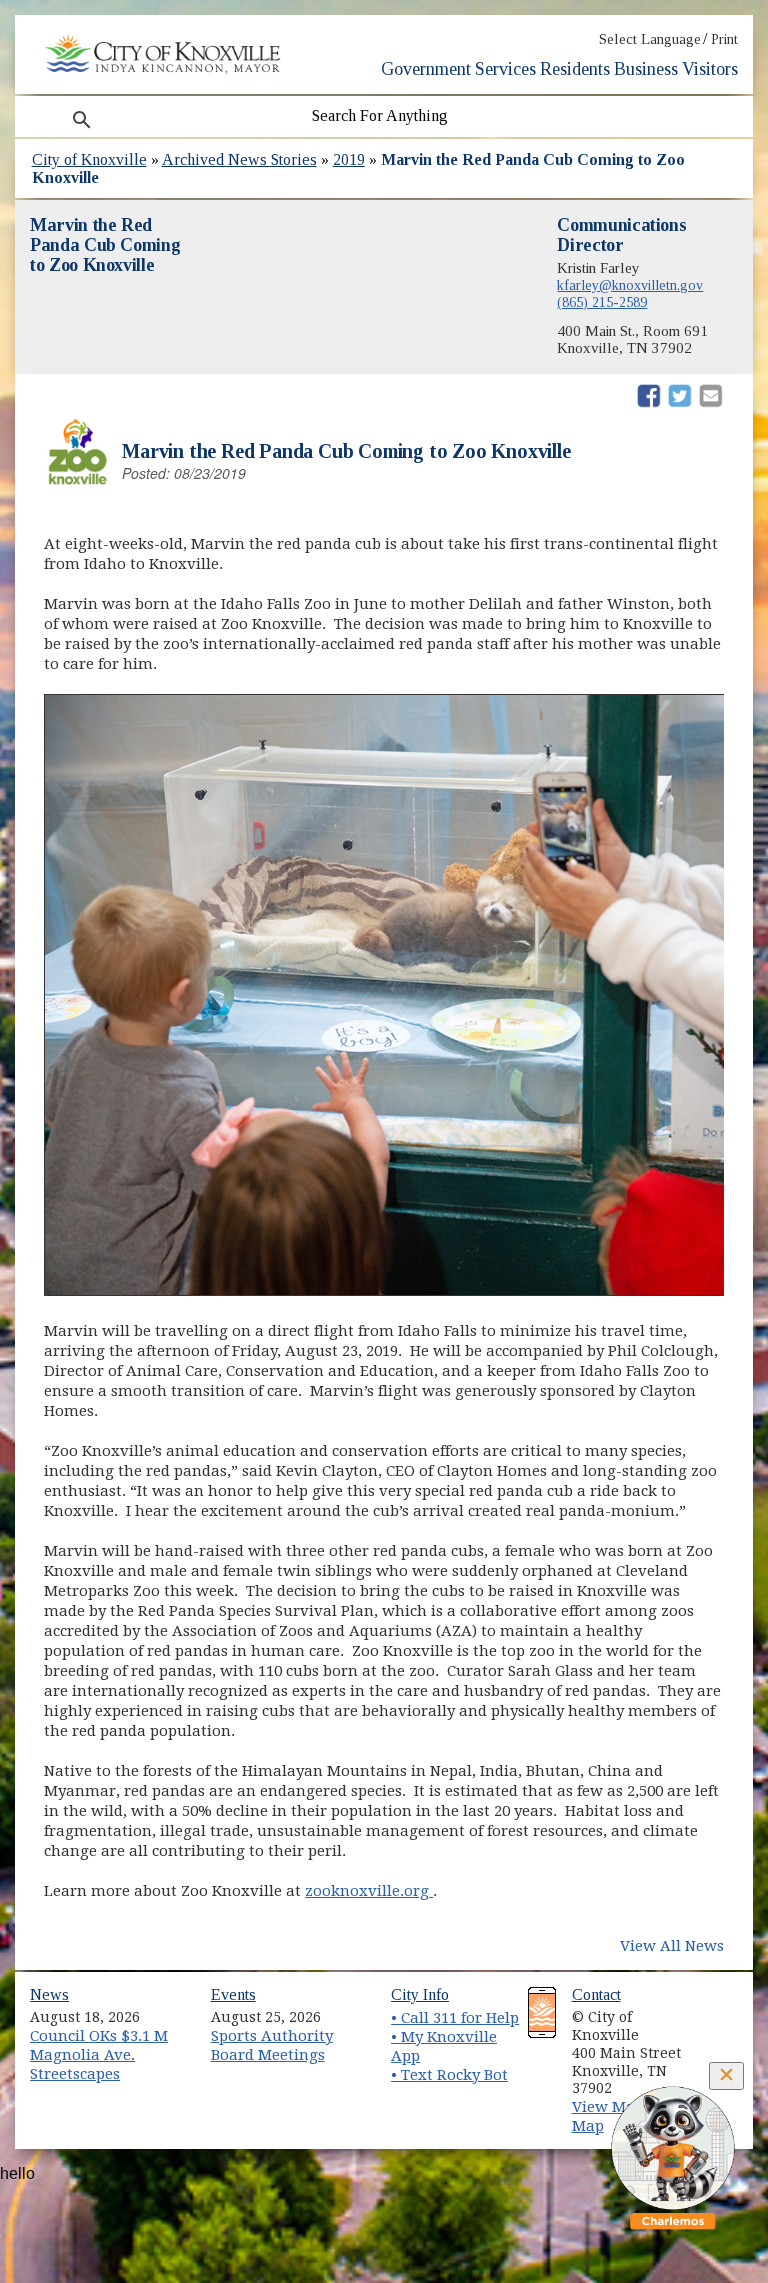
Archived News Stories (239, 159)
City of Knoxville (89, 159)
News (49, 1994)
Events (233, 1994)
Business (646, 69)
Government (426, 69)
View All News (672, 1946)
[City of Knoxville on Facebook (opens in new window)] (715, 2010)
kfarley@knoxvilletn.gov (630, 285)
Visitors (710, 69)
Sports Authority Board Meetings (272, 2045)
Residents (575, 69)
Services (505, 69)
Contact (596, 1994)
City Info (420, 1994)
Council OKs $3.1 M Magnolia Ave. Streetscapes (99, 2054)
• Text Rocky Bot (449, 2075)
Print (724, 39)
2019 (349, 159)
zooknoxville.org (369, 1891)
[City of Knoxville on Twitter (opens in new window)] (715, 2033)
